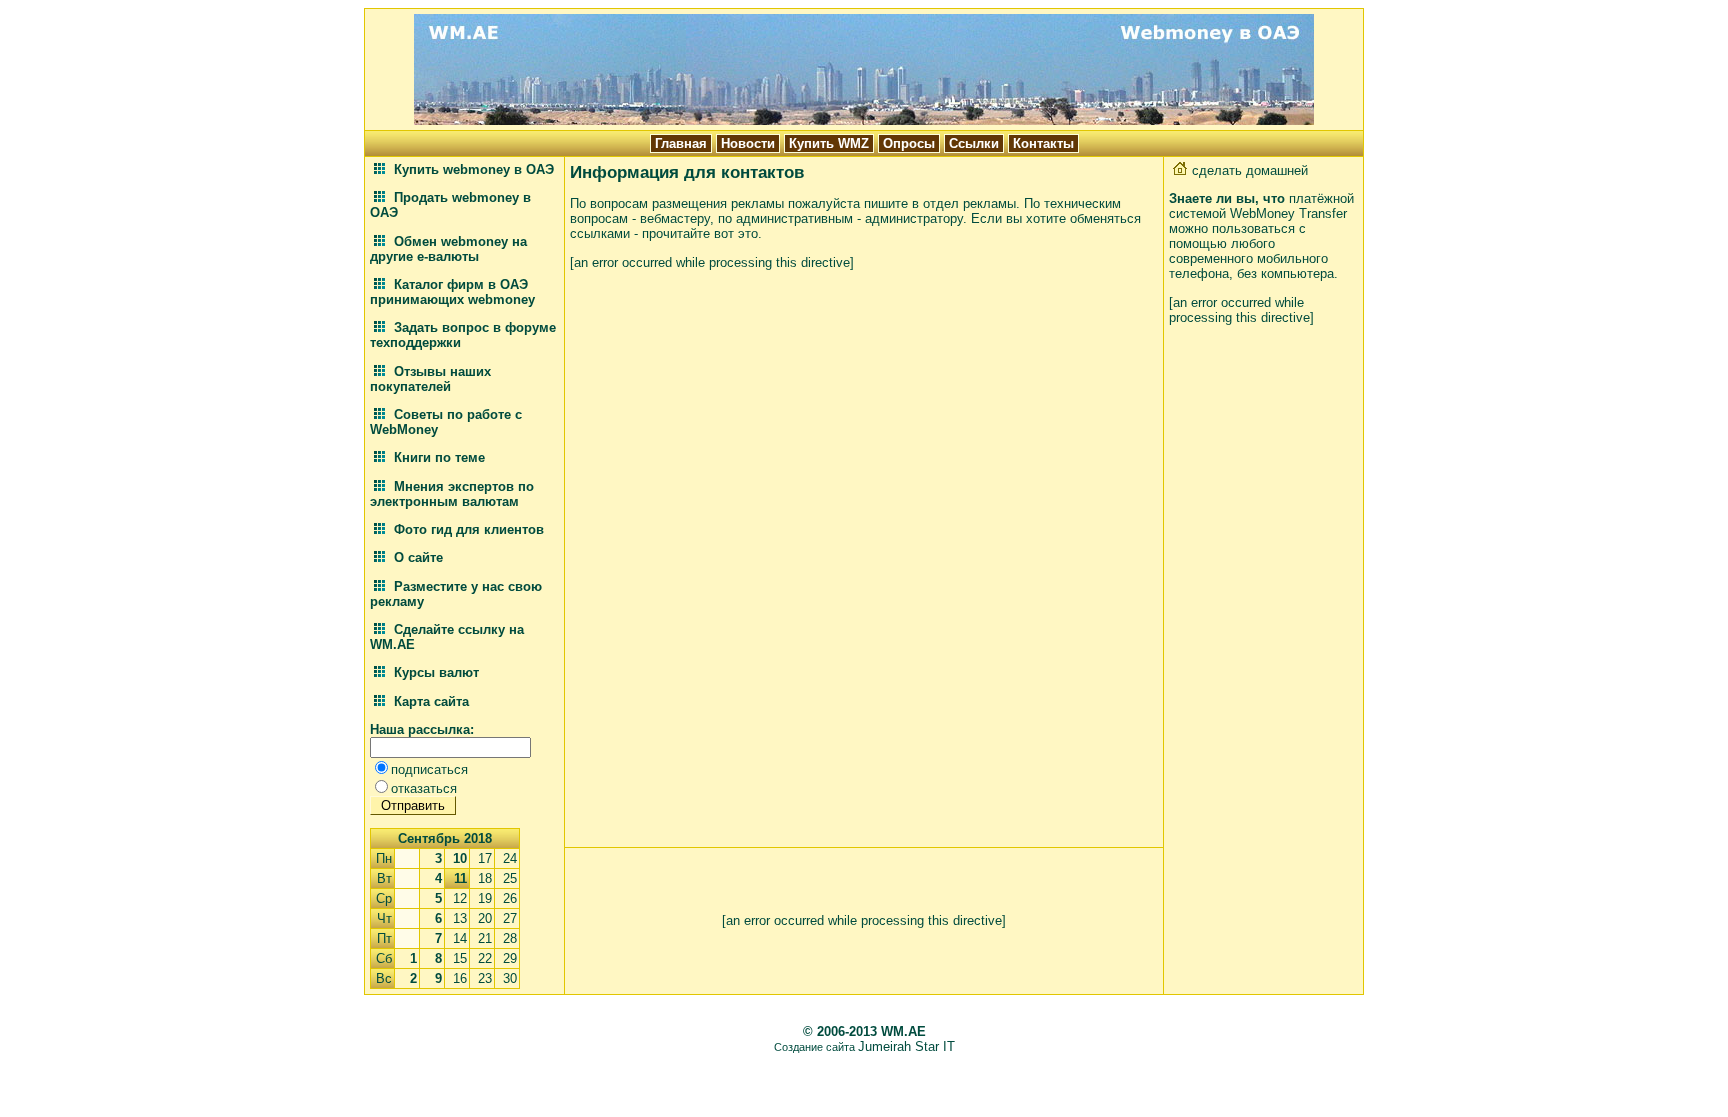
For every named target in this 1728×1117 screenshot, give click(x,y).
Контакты (1043, 143)
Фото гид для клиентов (467, 529)
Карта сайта (429, 701)
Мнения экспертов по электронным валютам (452, 494)
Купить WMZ (829, 143)
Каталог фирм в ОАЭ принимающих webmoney (452, 292)
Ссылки (974, 143)
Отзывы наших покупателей (430, 379)
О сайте (416, 557)
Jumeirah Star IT (906, 1046)
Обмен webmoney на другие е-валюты (448, 249)
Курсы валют (434, 672)
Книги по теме (437, 457)
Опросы (909, 143)
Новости (748, 143)
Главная (681, 143)
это (748, 233)
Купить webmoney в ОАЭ (472, 169)
